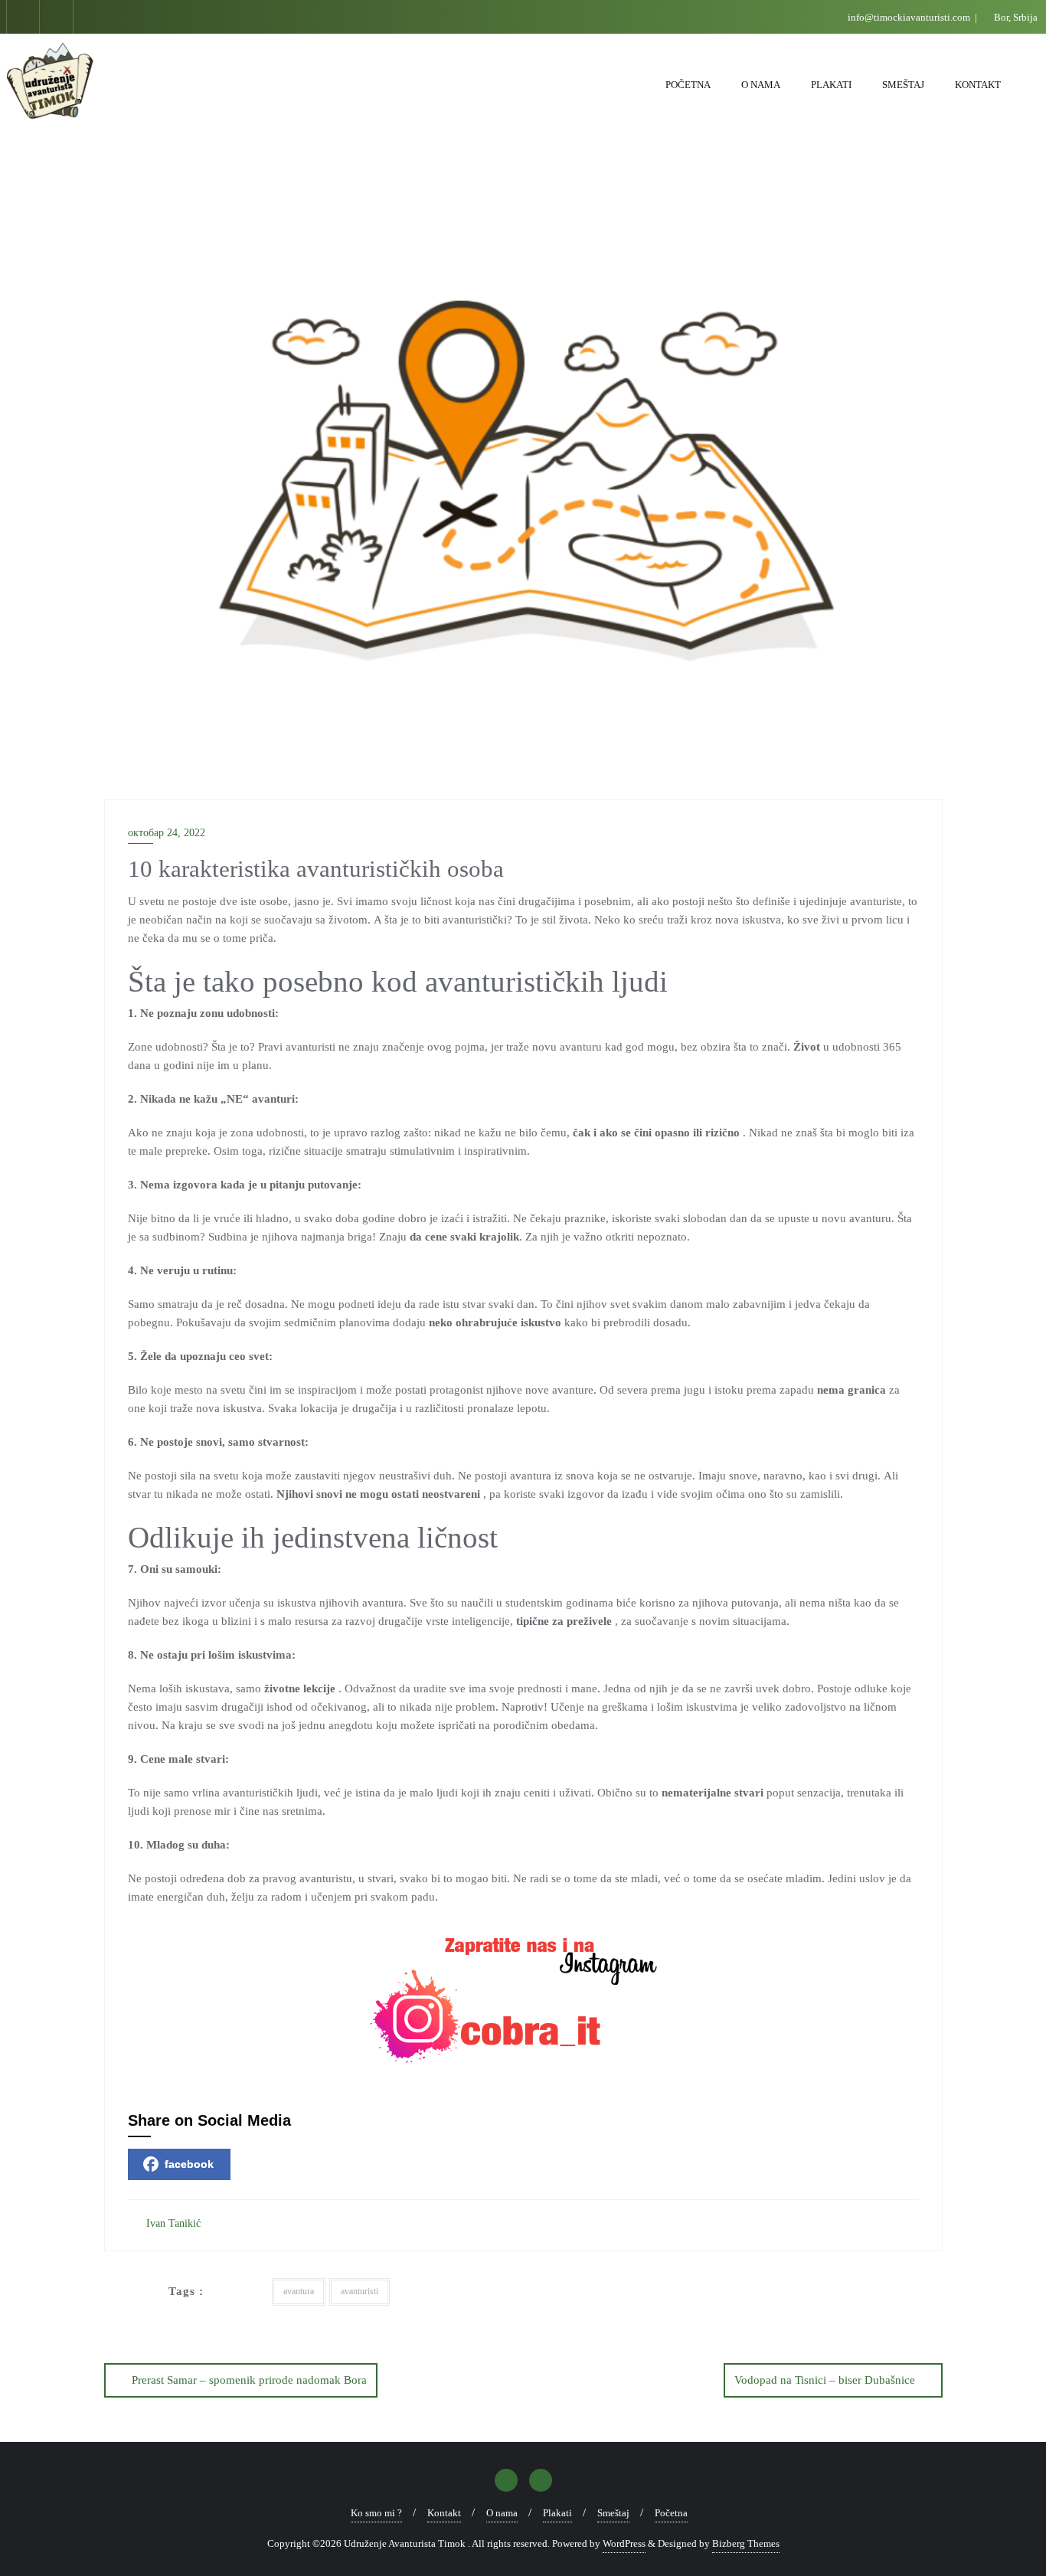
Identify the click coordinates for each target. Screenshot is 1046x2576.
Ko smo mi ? (376, 2513)
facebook (189, 2164)
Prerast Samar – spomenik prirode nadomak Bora (249, 2380)
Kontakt (444, 2513)
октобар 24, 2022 (167, 833)
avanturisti (360, 2291)
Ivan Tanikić (172, 2223)
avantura (299, 2291)
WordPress (624, 2543)
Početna (671, 2513)
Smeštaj (613, 2513)
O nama (502, 2513)
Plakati (557, 2513)
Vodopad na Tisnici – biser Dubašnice (825, 2380)
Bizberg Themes (746, 2543)
